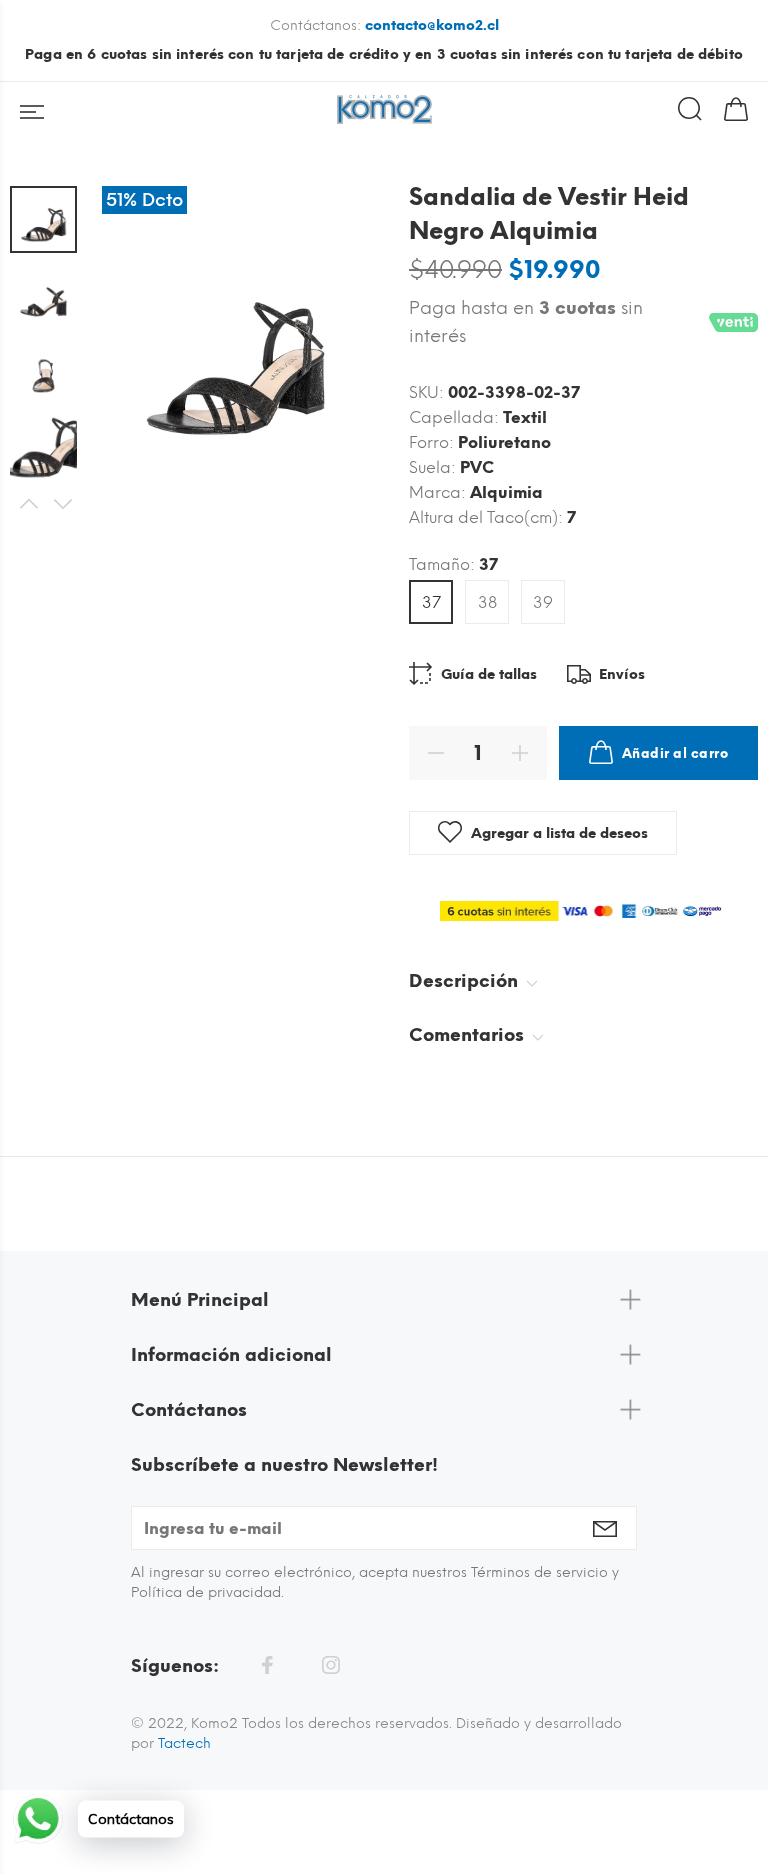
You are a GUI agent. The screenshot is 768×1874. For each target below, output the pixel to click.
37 (431, 602)
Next (62, 504)
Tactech (184, 1743)
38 (487, 602)
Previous (28, 504)
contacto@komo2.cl (432, 25)
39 (543, 602)
